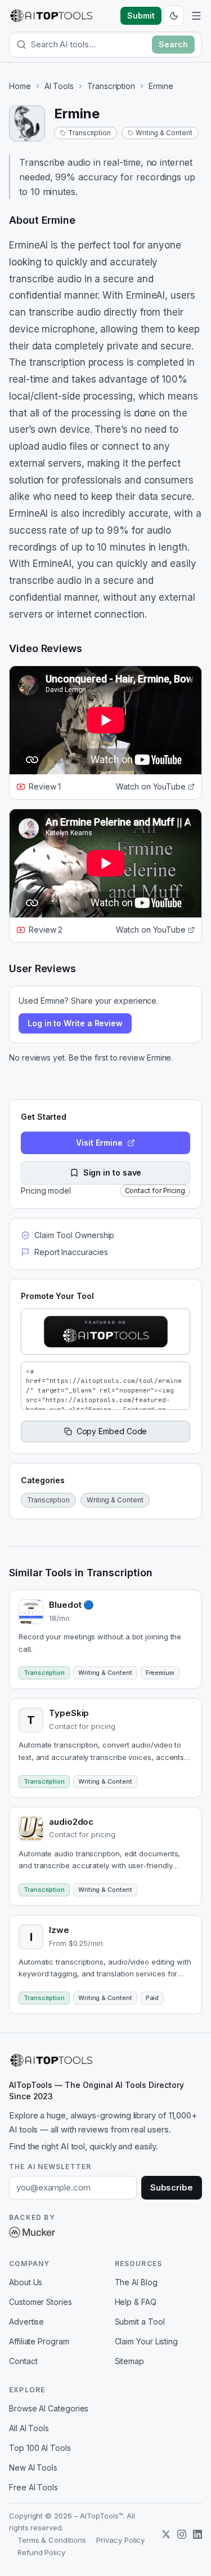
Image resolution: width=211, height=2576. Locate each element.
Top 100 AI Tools (40, 2448)
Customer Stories (41, 2302)
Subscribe (172, 2187)
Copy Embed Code (112, 1431)
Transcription (111, 86)
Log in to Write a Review (75, 1023)
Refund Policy (41, 2552)
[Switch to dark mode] (174, 16)
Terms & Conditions (52, 2540)
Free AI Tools (33, 2487)
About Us (26, 2282)
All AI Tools (29, 2428)
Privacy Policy (120, 2540)
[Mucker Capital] (32, 2232)
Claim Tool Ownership (74, 1235)
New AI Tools (33, 2468)
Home (20, 86)
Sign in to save (113, 1172)
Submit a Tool (140, 2322)
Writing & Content (164, 133)
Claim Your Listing (147, 2341)
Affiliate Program (39, 2341)
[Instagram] (182, 2534)
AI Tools (59, 86)
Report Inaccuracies (71, 1252)
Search (173, 44)
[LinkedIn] (197, 2534)
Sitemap (129, 2361)
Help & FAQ (136, 2302)
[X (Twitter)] (166, 2534)
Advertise (26, 2322)
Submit (141, 15)
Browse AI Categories (49, 2408)
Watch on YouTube (151, 786)
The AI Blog (136, 2282)
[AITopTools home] (51, 16)
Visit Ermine (99, 1143)
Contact (23, 2361)
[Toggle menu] (196, 16)
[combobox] (89, 44)
